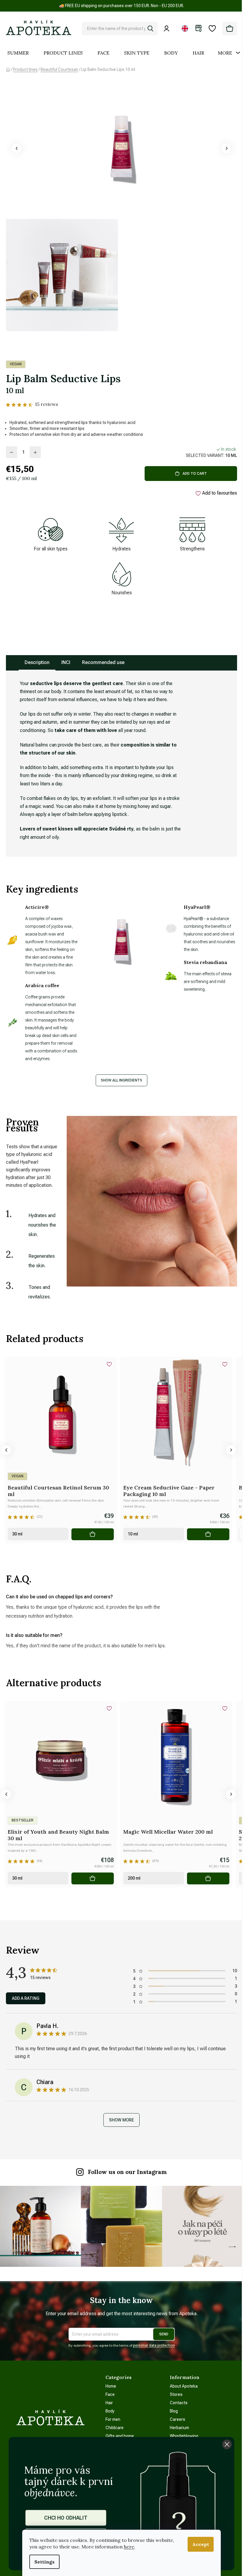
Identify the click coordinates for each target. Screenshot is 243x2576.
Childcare (115, 2428)
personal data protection (154, 2345)
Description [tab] (37, 662)
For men (113, 2419)
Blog (174, 2411)
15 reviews (47, 404)
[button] (17, 148)
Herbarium (179, 2428)
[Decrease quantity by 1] (12, 452)
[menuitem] (18, 53)
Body (110, 2411)
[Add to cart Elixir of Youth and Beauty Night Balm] (93, 1878)
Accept (201, 2544)
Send (164, 2334)
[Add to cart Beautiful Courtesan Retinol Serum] (93, 1534)
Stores (176, 2394)
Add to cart (195, 474)
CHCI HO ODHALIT (66, 2518)
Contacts (179, 2403)
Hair (109, 2403)
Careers (178, 2419)
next (231, 1450)
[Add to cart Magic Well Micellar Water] (208, 1878)
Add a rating (26, 1998)
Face (110, 2394)
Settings (44, 2562)
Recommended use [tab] (103, 662)
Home (111, 2386)
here (129, 2547)
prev (6, 1450)
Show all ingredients (121, 1080)
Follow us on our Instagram (127, 2172)
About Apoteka (184, 2386)
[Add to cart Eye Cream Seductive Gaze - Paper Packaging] (208, 1534)
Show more (121, 2120)
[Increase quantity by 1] (35, 452)
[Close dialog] (227, 2444)
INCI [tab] (66, 662)
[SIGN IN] (168, 28)
